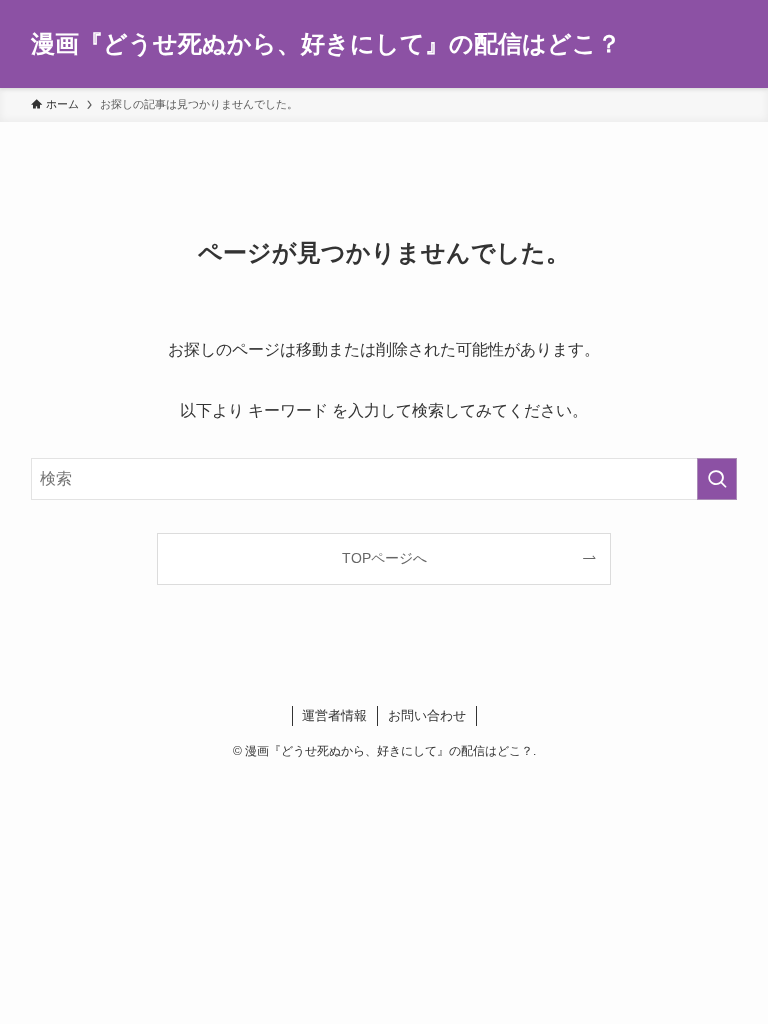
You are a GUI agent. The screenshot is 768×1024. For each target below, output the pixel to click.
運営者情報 (334, 715)
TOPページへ (384, 558)
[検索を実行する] (717, 479)
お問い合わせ (427, 715)
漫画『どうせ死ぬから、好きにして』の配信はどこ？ (326, 44)
